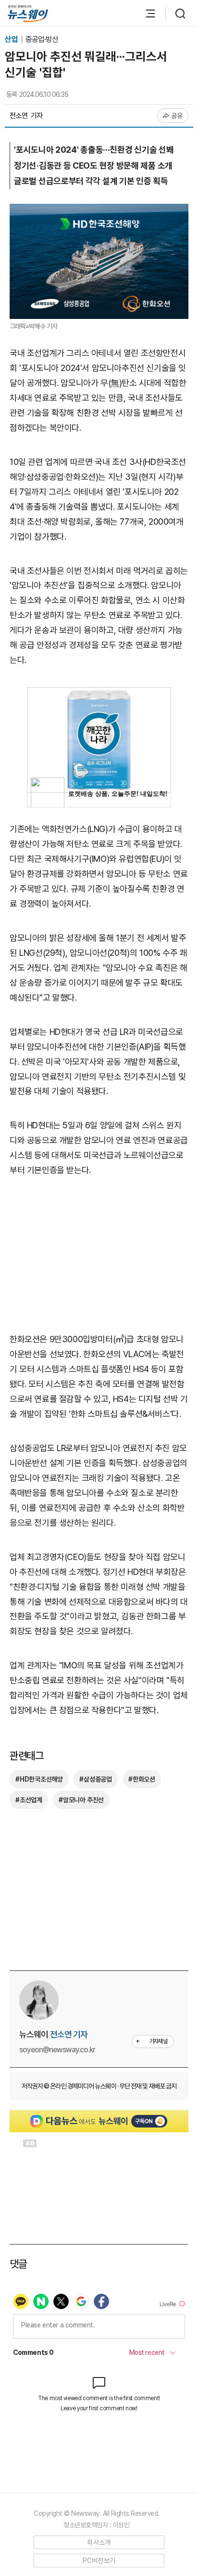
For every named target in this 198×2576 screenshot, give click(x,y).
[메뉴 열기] (146, 13)
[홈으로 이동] (28, 14)
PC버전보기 (99, 2561)
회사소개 (99, 2542)
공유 (177, 116)
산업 (12, 39)
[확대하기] (99, 211)
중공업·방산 (42, 39)
